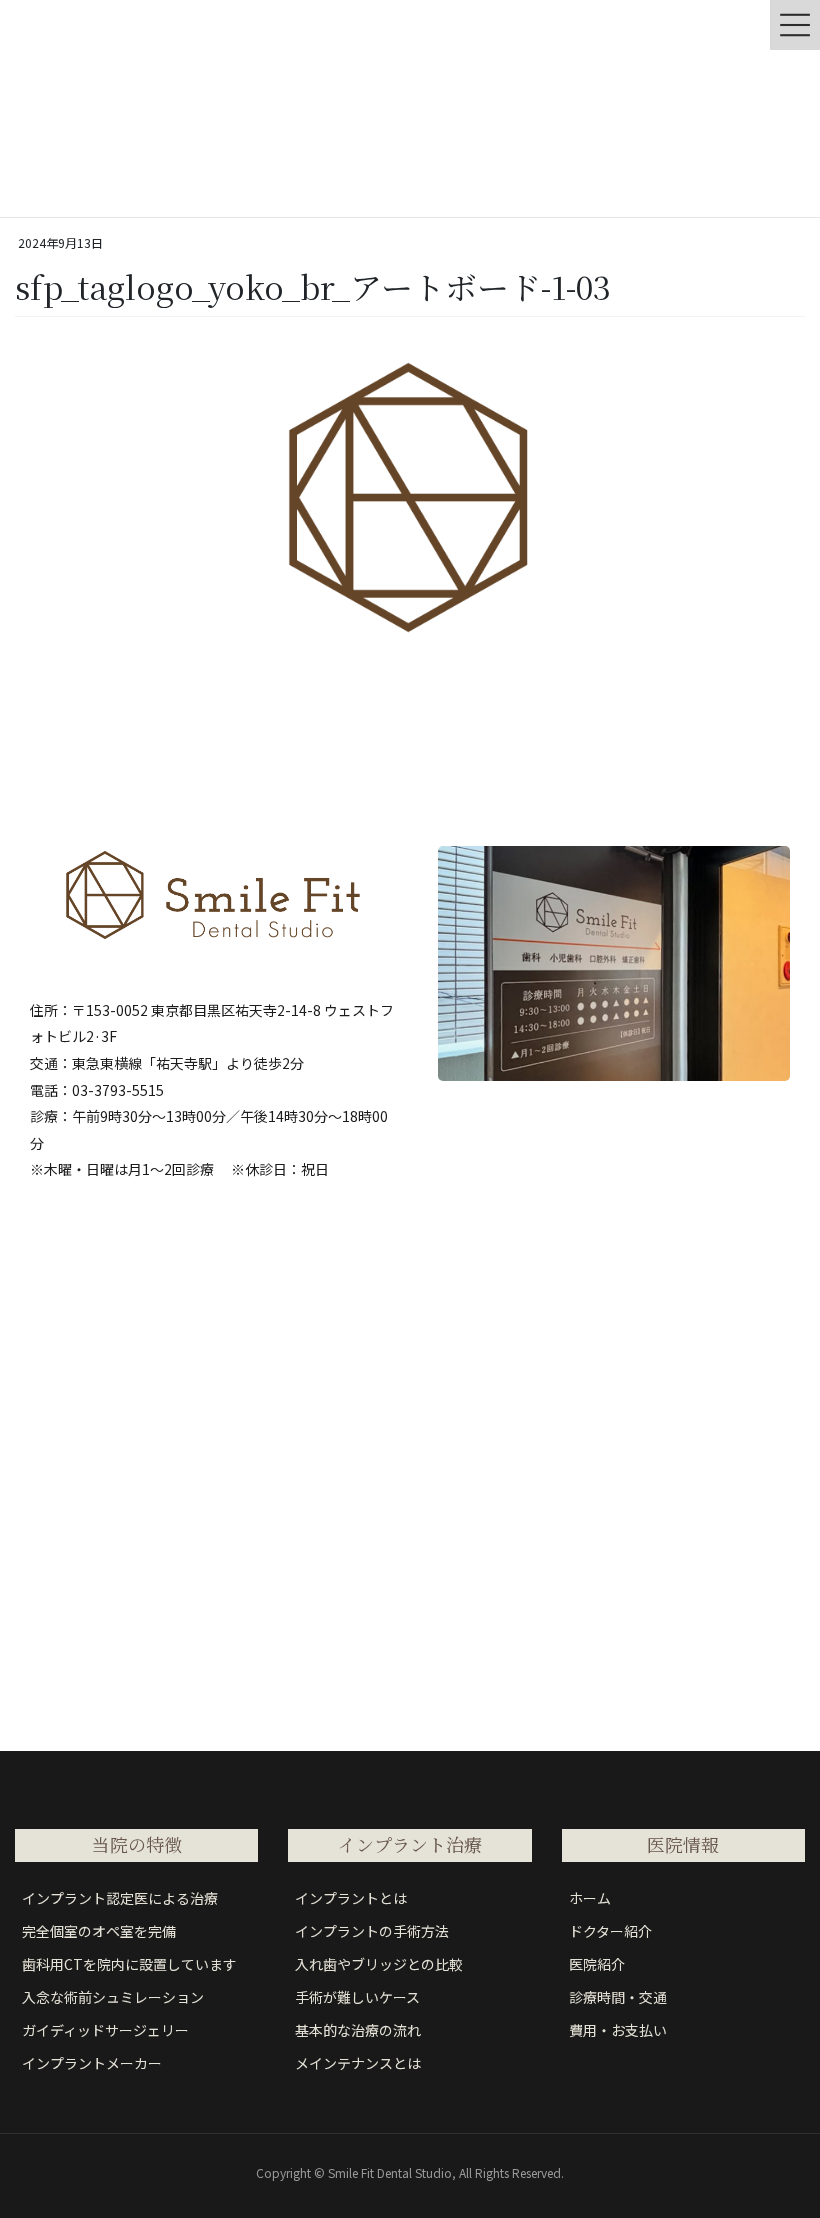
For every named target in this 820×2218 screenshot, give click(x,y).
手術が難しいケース (357, 1997)
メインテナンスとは (358, 2063)
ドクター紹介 (610, 1931)
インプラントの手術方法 (372, 1931)
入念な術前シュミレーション (113, 1997)
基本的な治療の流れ (358, 2030)
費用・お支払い (618, 2030)
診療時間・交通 (618, 1997)
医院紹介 (597, 1964)
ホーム (590, 1898)
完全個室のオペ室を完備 (99, 1931)
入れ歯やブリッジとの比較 (379, 1964)
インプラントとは (351, 1898)
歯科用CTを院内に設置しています (129, 1964)
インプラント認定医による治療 (120, 1898)
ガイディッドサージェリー (105, 2030)
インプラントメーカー (92, 2063)
